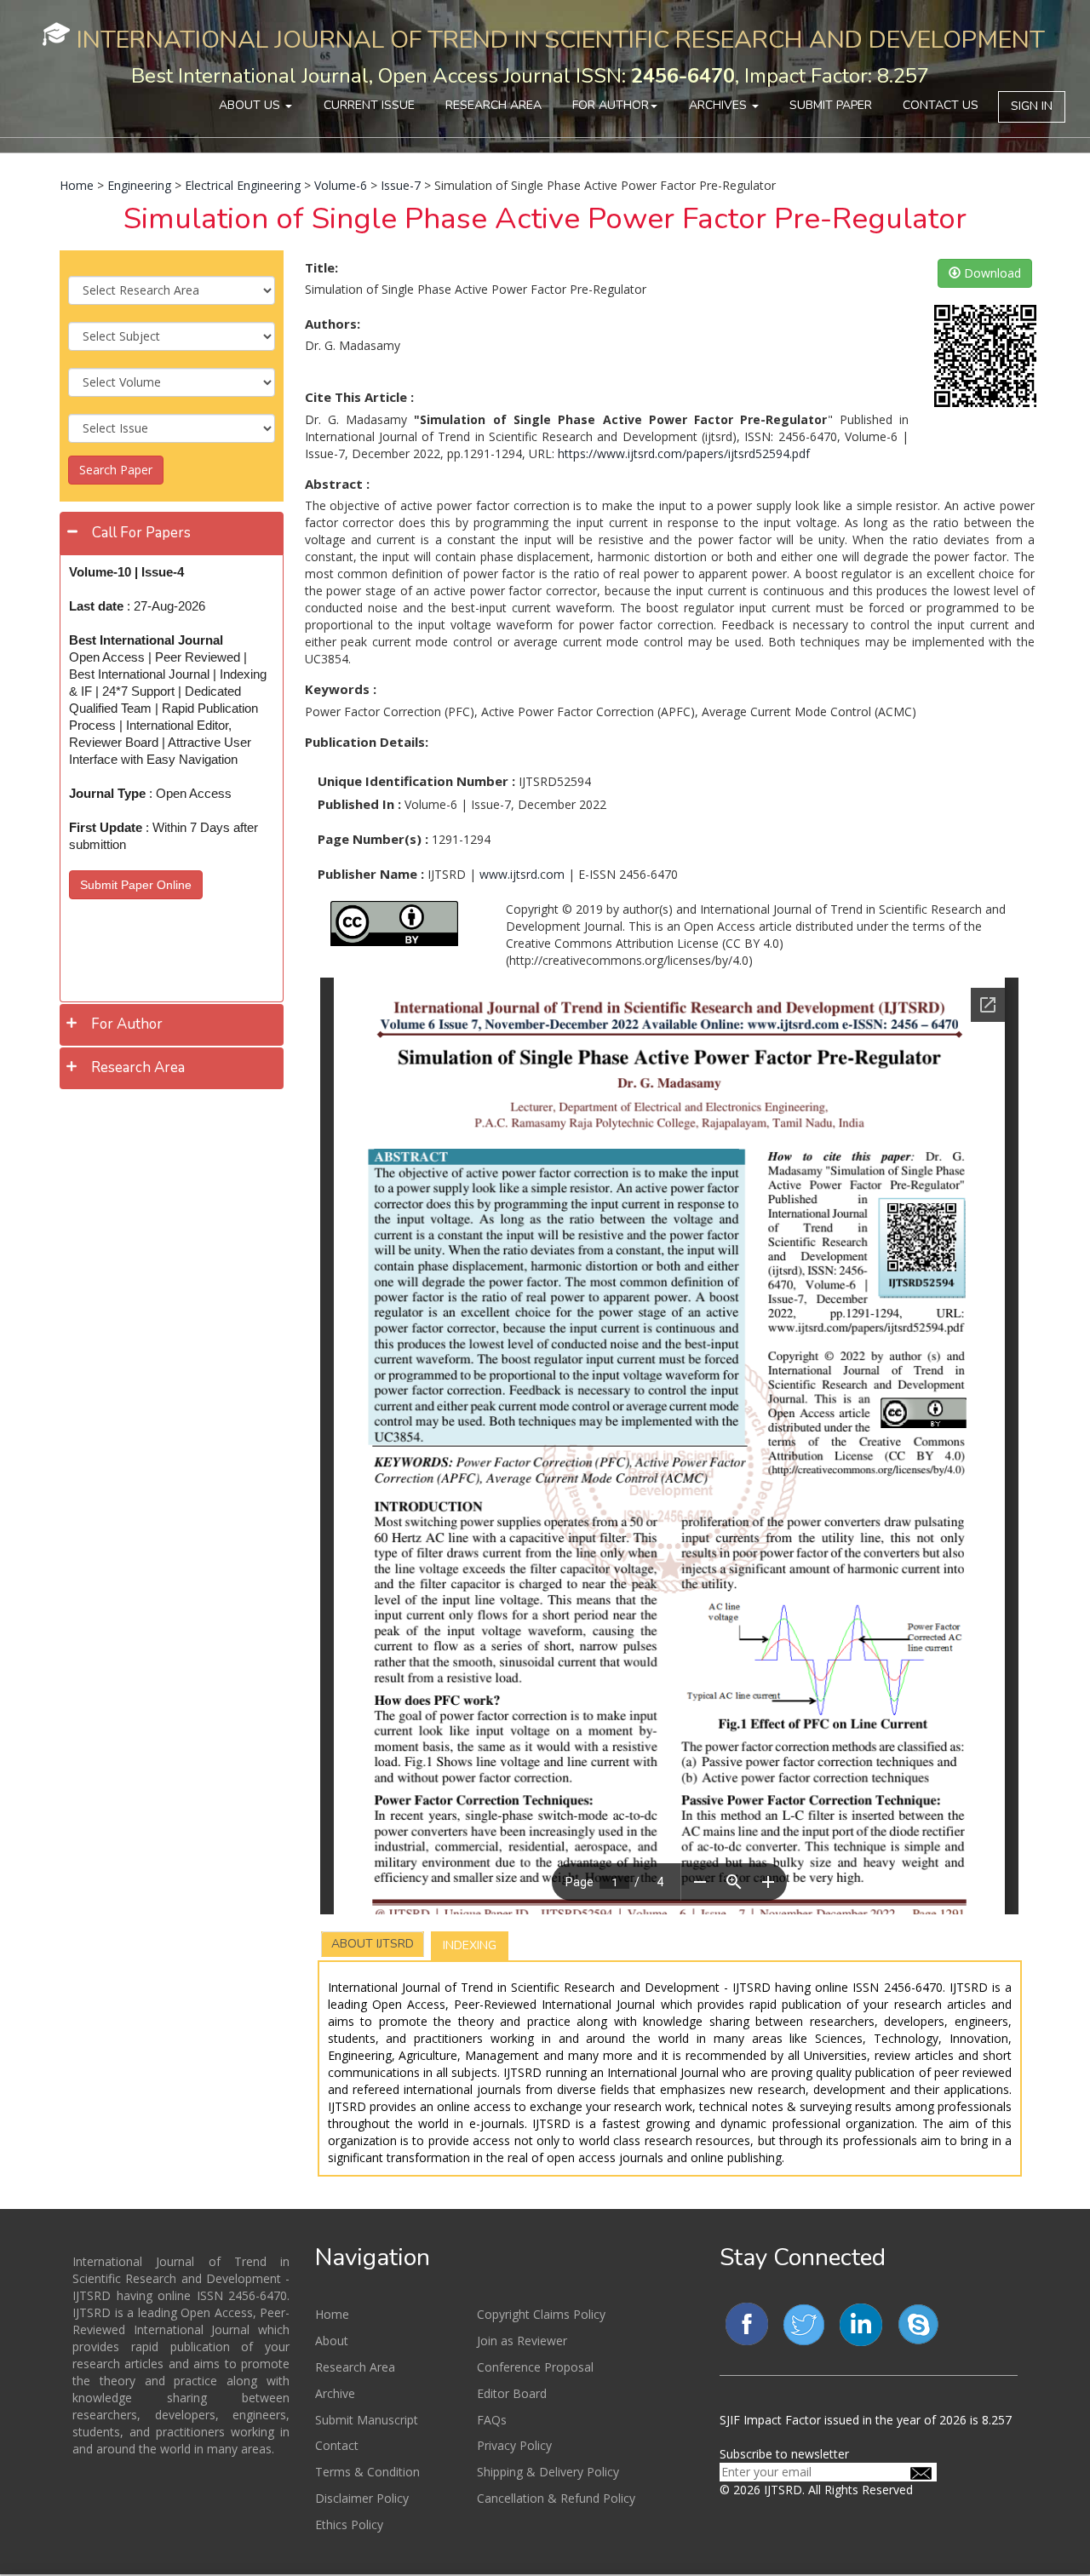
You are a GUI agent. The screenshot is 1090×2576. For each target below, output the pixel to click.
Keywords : (341, 689)
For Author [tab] (127, 1024)
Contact (337, 2445)
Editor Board (512, 2393)
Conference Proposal (535, 2367)
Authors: (333, 324)
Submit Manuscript (367, 2420)
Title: (321, 267)
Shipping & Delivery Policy (548, 2472)
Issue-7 (401, 185)
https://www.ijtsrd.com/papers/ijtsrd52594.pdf (684, 453)
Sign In (1032, 106)
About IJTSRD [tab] (373, 1944)
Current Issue (369, 105)
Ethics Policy (349, 2524)
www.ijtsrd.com (522, 874)
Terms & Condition (367, 2472)
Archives (720, 105)
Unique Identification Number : (416, 781)
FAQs (492, 2420)
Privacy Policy (514, 2445)
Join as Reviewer (522, 2341)
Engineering (139, 185)
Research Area (493, 105)
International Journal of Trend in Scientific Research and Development (561, 40)
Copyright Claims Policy (541, 2314)
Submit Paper (831, 105)
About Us (251, 105)
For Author (611, 105)
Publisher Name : (371, 874)
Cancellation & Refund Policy (556, 2498)
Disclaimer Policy (362, 2498)
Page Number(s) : (373, 839)
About (332, 2341)
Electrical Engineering (243, 185)
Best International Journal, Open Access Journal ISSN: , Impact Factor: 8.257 (530, 76)
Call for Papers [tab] (141, 533)
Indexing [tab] (470, 1945)
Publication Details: (367, 742)
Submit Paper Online (136, 885)
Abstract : (337, 484)
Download (991, 273)
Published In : (359, 804)
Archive (335, 2393)
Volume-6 (341, 185)
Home (77, 185)
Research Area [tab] (138, 1067)
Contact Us (941, 105)
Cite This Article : (359, 397)
